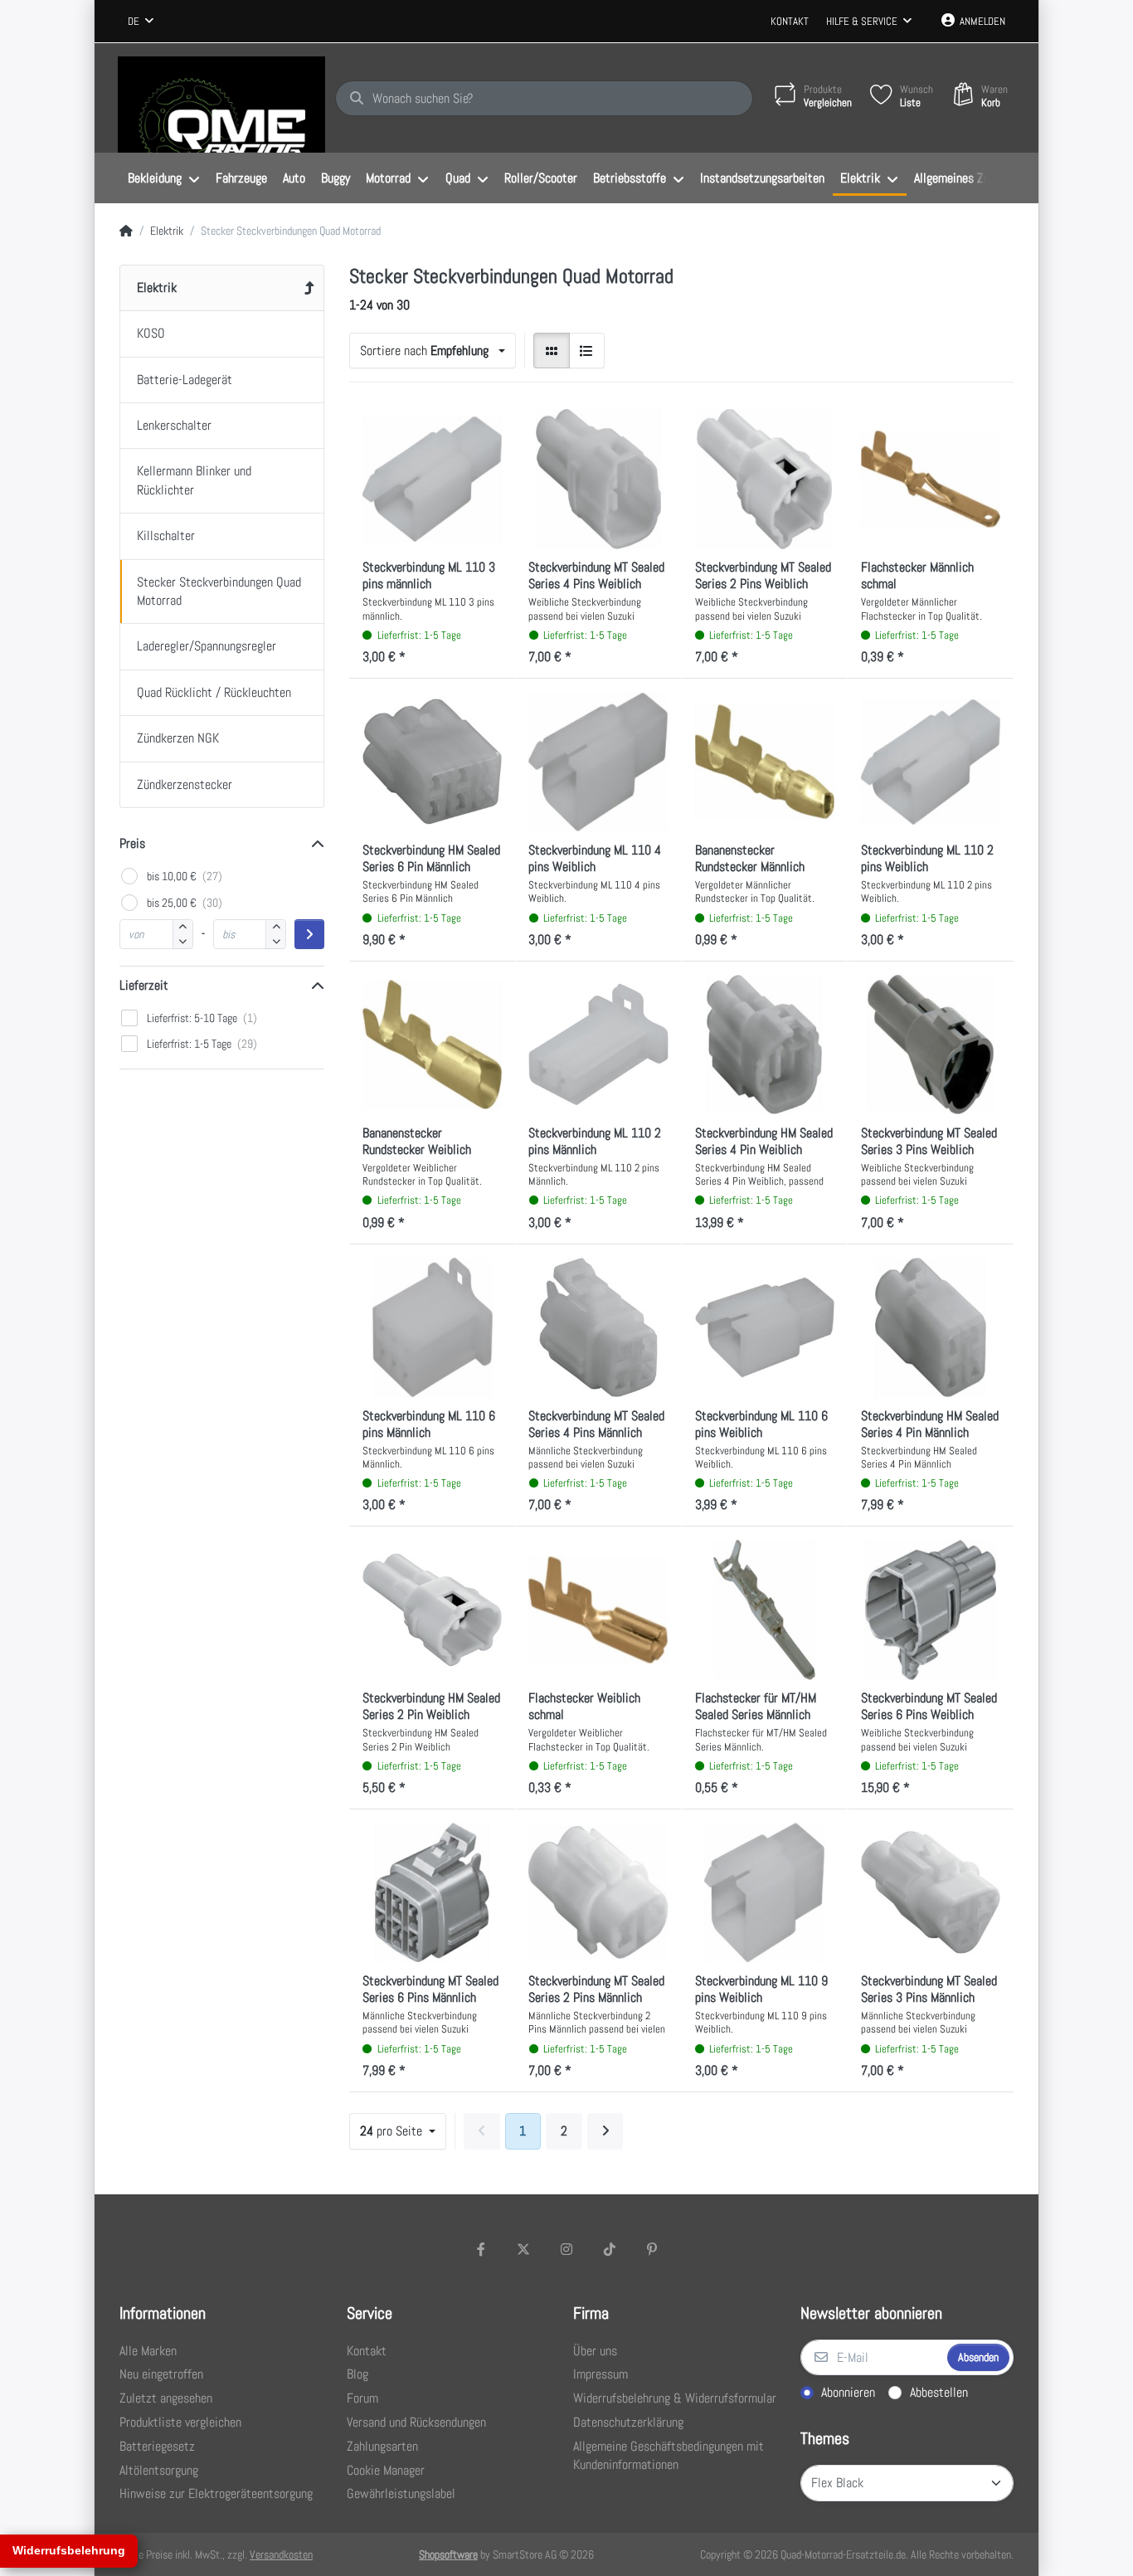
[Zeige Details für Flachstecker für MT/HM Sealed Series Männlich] (765, 1609)
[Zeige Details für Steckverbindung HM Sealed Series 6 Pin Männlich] (432, 762)
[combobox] (141, 22)
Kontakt (790, 21)
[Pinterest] (652, 2249)
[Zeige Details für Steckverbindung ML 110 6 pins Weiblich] (765, 1327)
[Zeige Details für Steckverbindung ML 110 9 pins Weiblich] (765, 1892)
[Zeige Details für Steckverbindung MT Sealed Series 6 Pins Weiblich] (931, 1609)
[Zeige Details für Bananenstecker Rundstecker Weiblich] (432, 1045)
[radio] (552, 351)
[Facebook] (481, 2249)
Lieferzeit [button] (144, 985)
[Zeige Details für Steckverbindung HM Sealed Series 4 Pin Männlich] (931, 1327)
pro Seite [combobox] (393, 2131)
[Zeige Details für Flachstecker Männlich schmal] (931, 479)
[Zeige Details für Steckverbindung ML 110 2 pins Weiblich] (931, 762)
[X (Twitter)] (524, 2249)
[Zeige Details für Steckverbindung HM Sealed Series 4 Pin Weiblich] (765, 1045)
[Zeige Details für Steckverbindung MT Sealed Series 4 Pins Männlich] (598, 1327)
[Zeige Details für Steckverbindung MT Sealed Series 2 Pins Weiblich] (765, 479)
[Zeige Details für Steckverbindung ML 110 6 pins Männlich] (432, 1327)
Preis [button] (132, 843)
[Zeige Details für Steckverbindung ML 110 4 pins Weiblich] (598, 762)
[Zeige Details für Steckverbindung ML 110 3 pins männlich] (432, 479)
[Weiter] (605, 2131)
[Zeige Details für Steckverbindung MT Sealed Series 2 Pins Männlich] (598, 1892)
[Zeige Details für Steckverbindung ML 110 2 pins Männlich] (598, 1045)
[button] (183, 941)
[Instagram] (566, 2249)
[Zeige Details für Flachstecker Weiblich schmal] (598, 1609)
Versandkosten (281, 2554)
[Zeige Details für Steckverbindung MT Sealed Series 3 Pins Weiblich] (931, 1045)
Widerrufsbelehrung (69, 2550)
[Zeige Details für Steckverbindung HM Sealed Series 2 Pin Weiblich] (432, 1609)
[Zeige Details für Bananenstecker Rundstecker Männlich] (765, 762)
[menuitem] (163, 178)
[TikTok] (610, 2249)
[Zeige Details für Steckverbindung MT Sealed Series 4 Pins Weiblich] (598, 479)
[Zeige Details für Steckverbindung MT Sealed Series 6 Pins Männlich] (432, 1892)
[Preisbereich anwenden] (309, 934)
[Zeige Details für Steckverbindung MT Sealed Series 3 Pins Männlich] (931, 1892)
